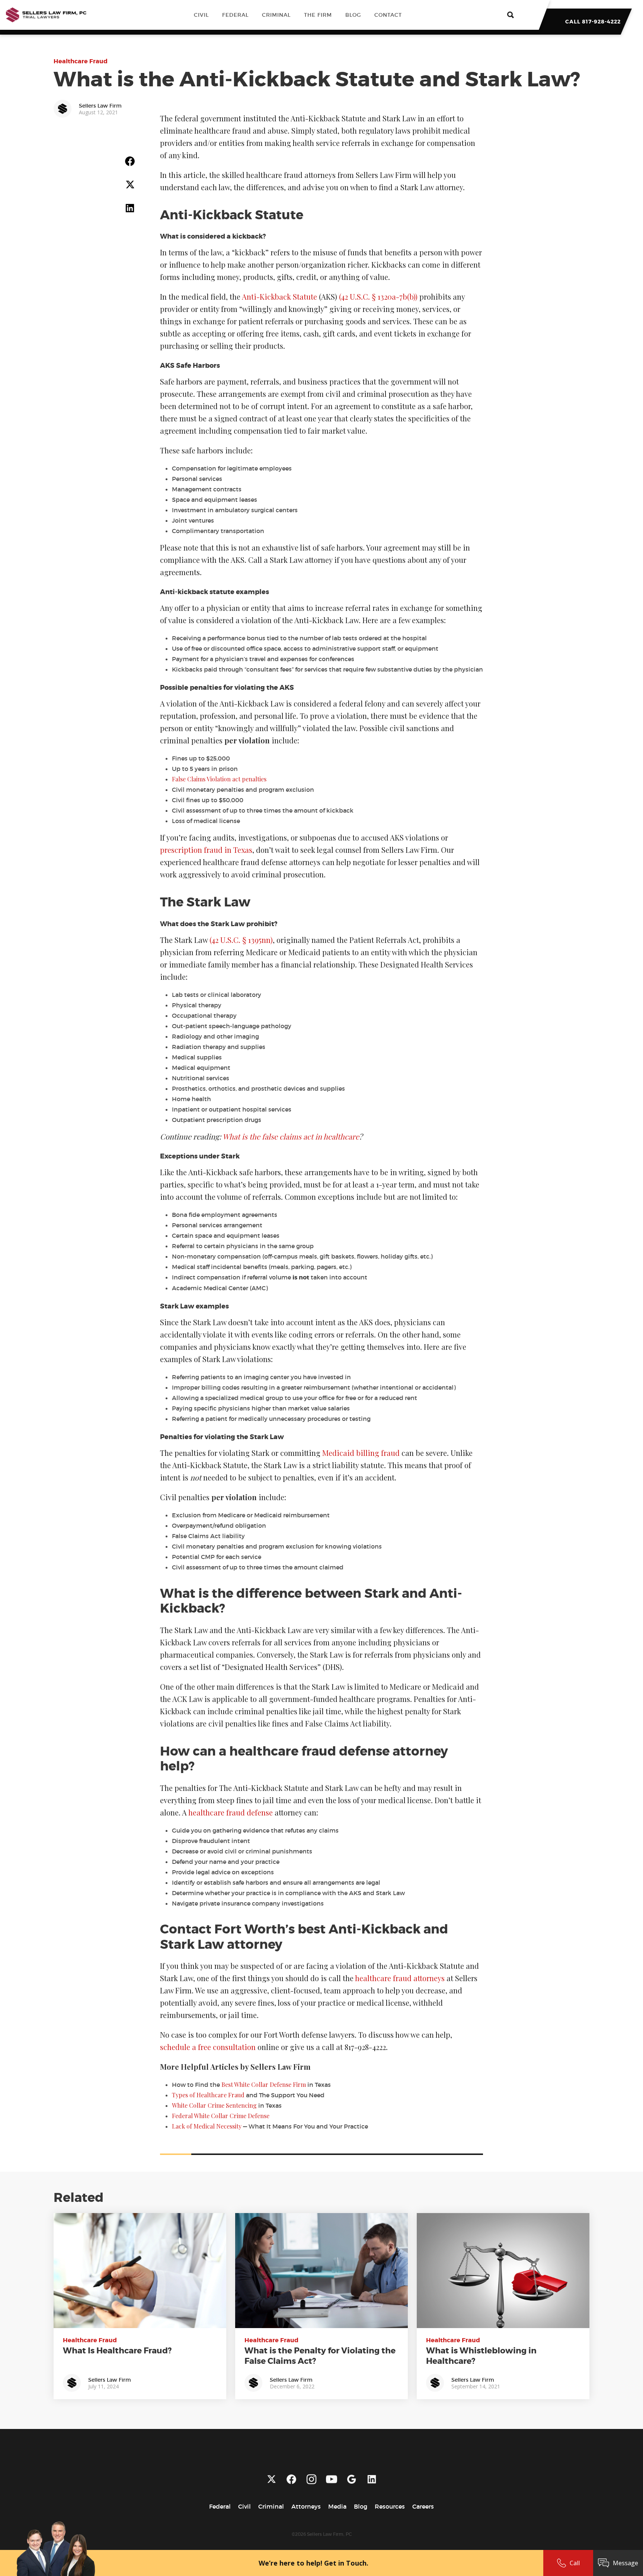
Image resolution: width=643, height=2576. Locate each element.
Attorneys (306, 2506)
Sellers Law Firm (110, 2380)
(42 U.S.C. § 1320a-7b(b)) (378, 297)
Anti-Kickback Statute (279, 297)
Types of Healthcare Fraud (208, 2095)
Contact (388, 15)
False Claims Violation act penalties (219, 779)
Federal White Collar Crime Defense (221, 2116)
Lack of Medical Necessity (207, 2126)
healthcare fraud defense (231, 1812)
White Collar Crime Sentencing (214, 2105)
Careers (423, 2506)
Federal (235, 15)
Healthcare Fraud (81, 61)
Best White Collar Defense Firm (264, 2084)
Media (337, 2506)
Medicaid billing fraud (361, 1453)
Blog (353, 15)
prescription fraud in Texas (206, 850)
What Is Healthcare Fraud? (117, 2351)
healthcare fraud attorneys (400, 1978)
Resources (390, 2506)
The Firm (318, 15)
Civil (201, 15)
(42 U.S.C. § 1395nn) (241, 940)
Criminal (276, 15)
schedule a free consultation (208, 2047)
